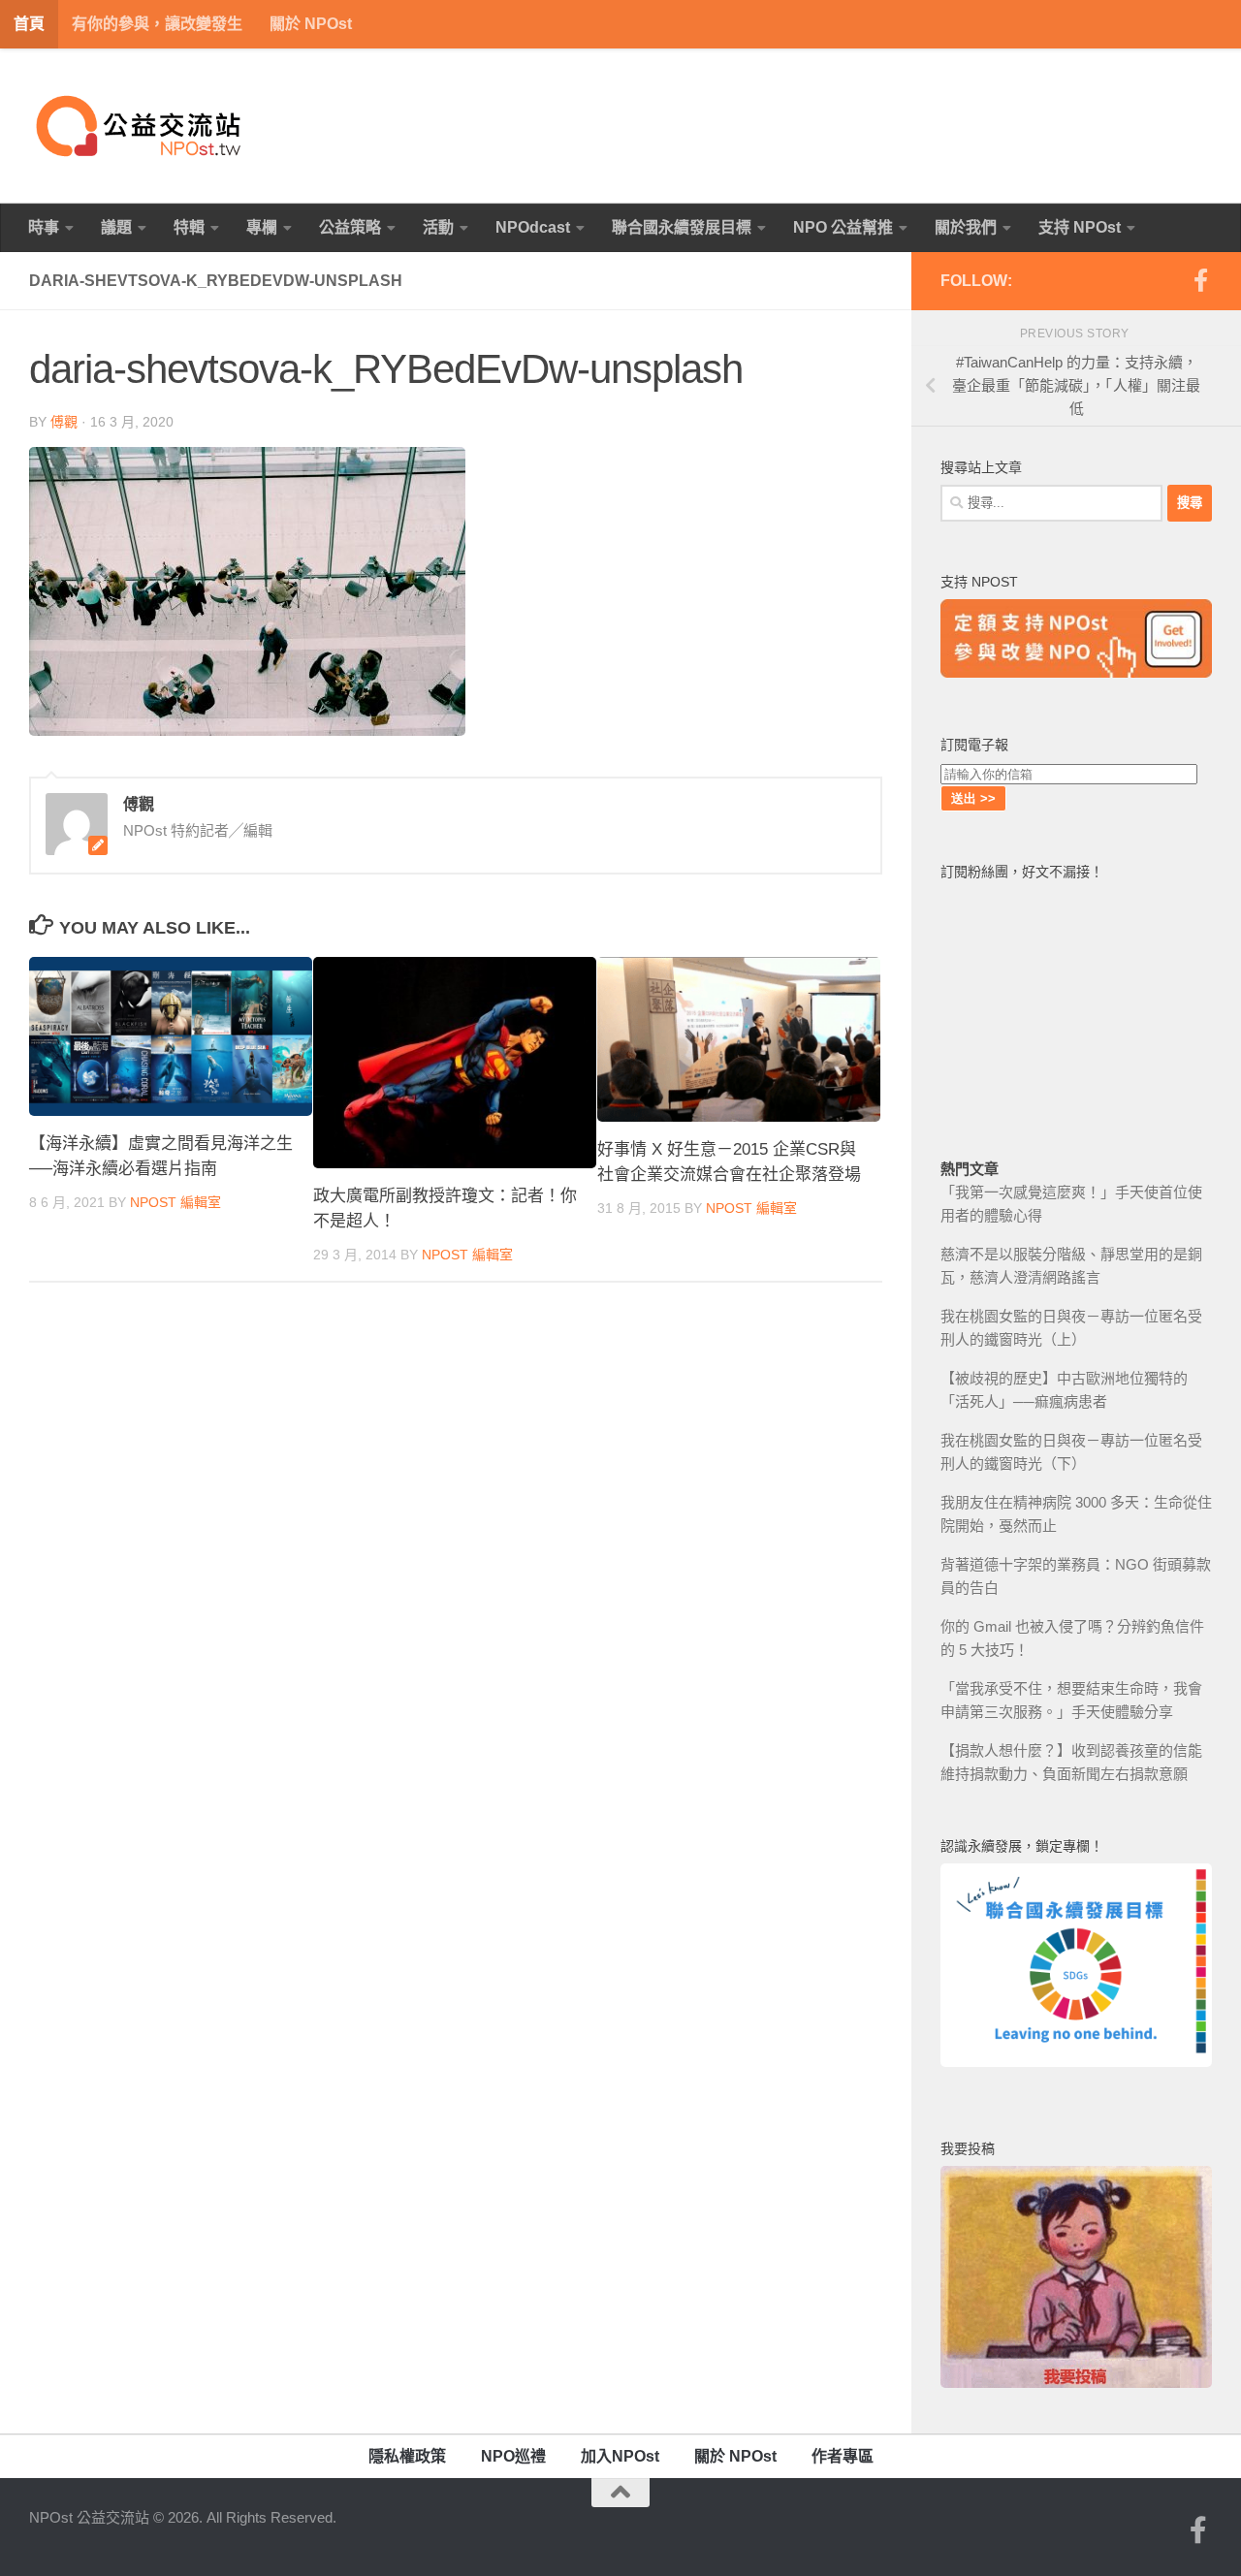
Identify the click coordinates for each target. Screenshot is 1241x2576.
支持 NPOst (1080, 227)
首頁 (29, 24)
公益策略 (350, 227)
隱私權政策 (407, 2456)
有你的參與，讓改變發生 (157, 24)
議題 (116, 227)
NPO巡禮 (513, 2456)
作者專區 (843, 2456)
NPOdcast (533, 227)
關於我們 (966, 227)
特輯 (189, 227)
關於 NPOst (311, 24)
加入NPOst (620, 2456)
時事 (44, 227)
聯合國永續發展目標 (682, 227)
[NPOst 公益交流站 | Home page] (141, 126)
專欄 (262, 227)
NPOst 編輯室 (175, 1202)
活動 (438, 227)
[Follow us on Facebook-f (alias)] (1200, 280)
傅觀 (64, 422)
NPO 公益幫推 (843, 227)
